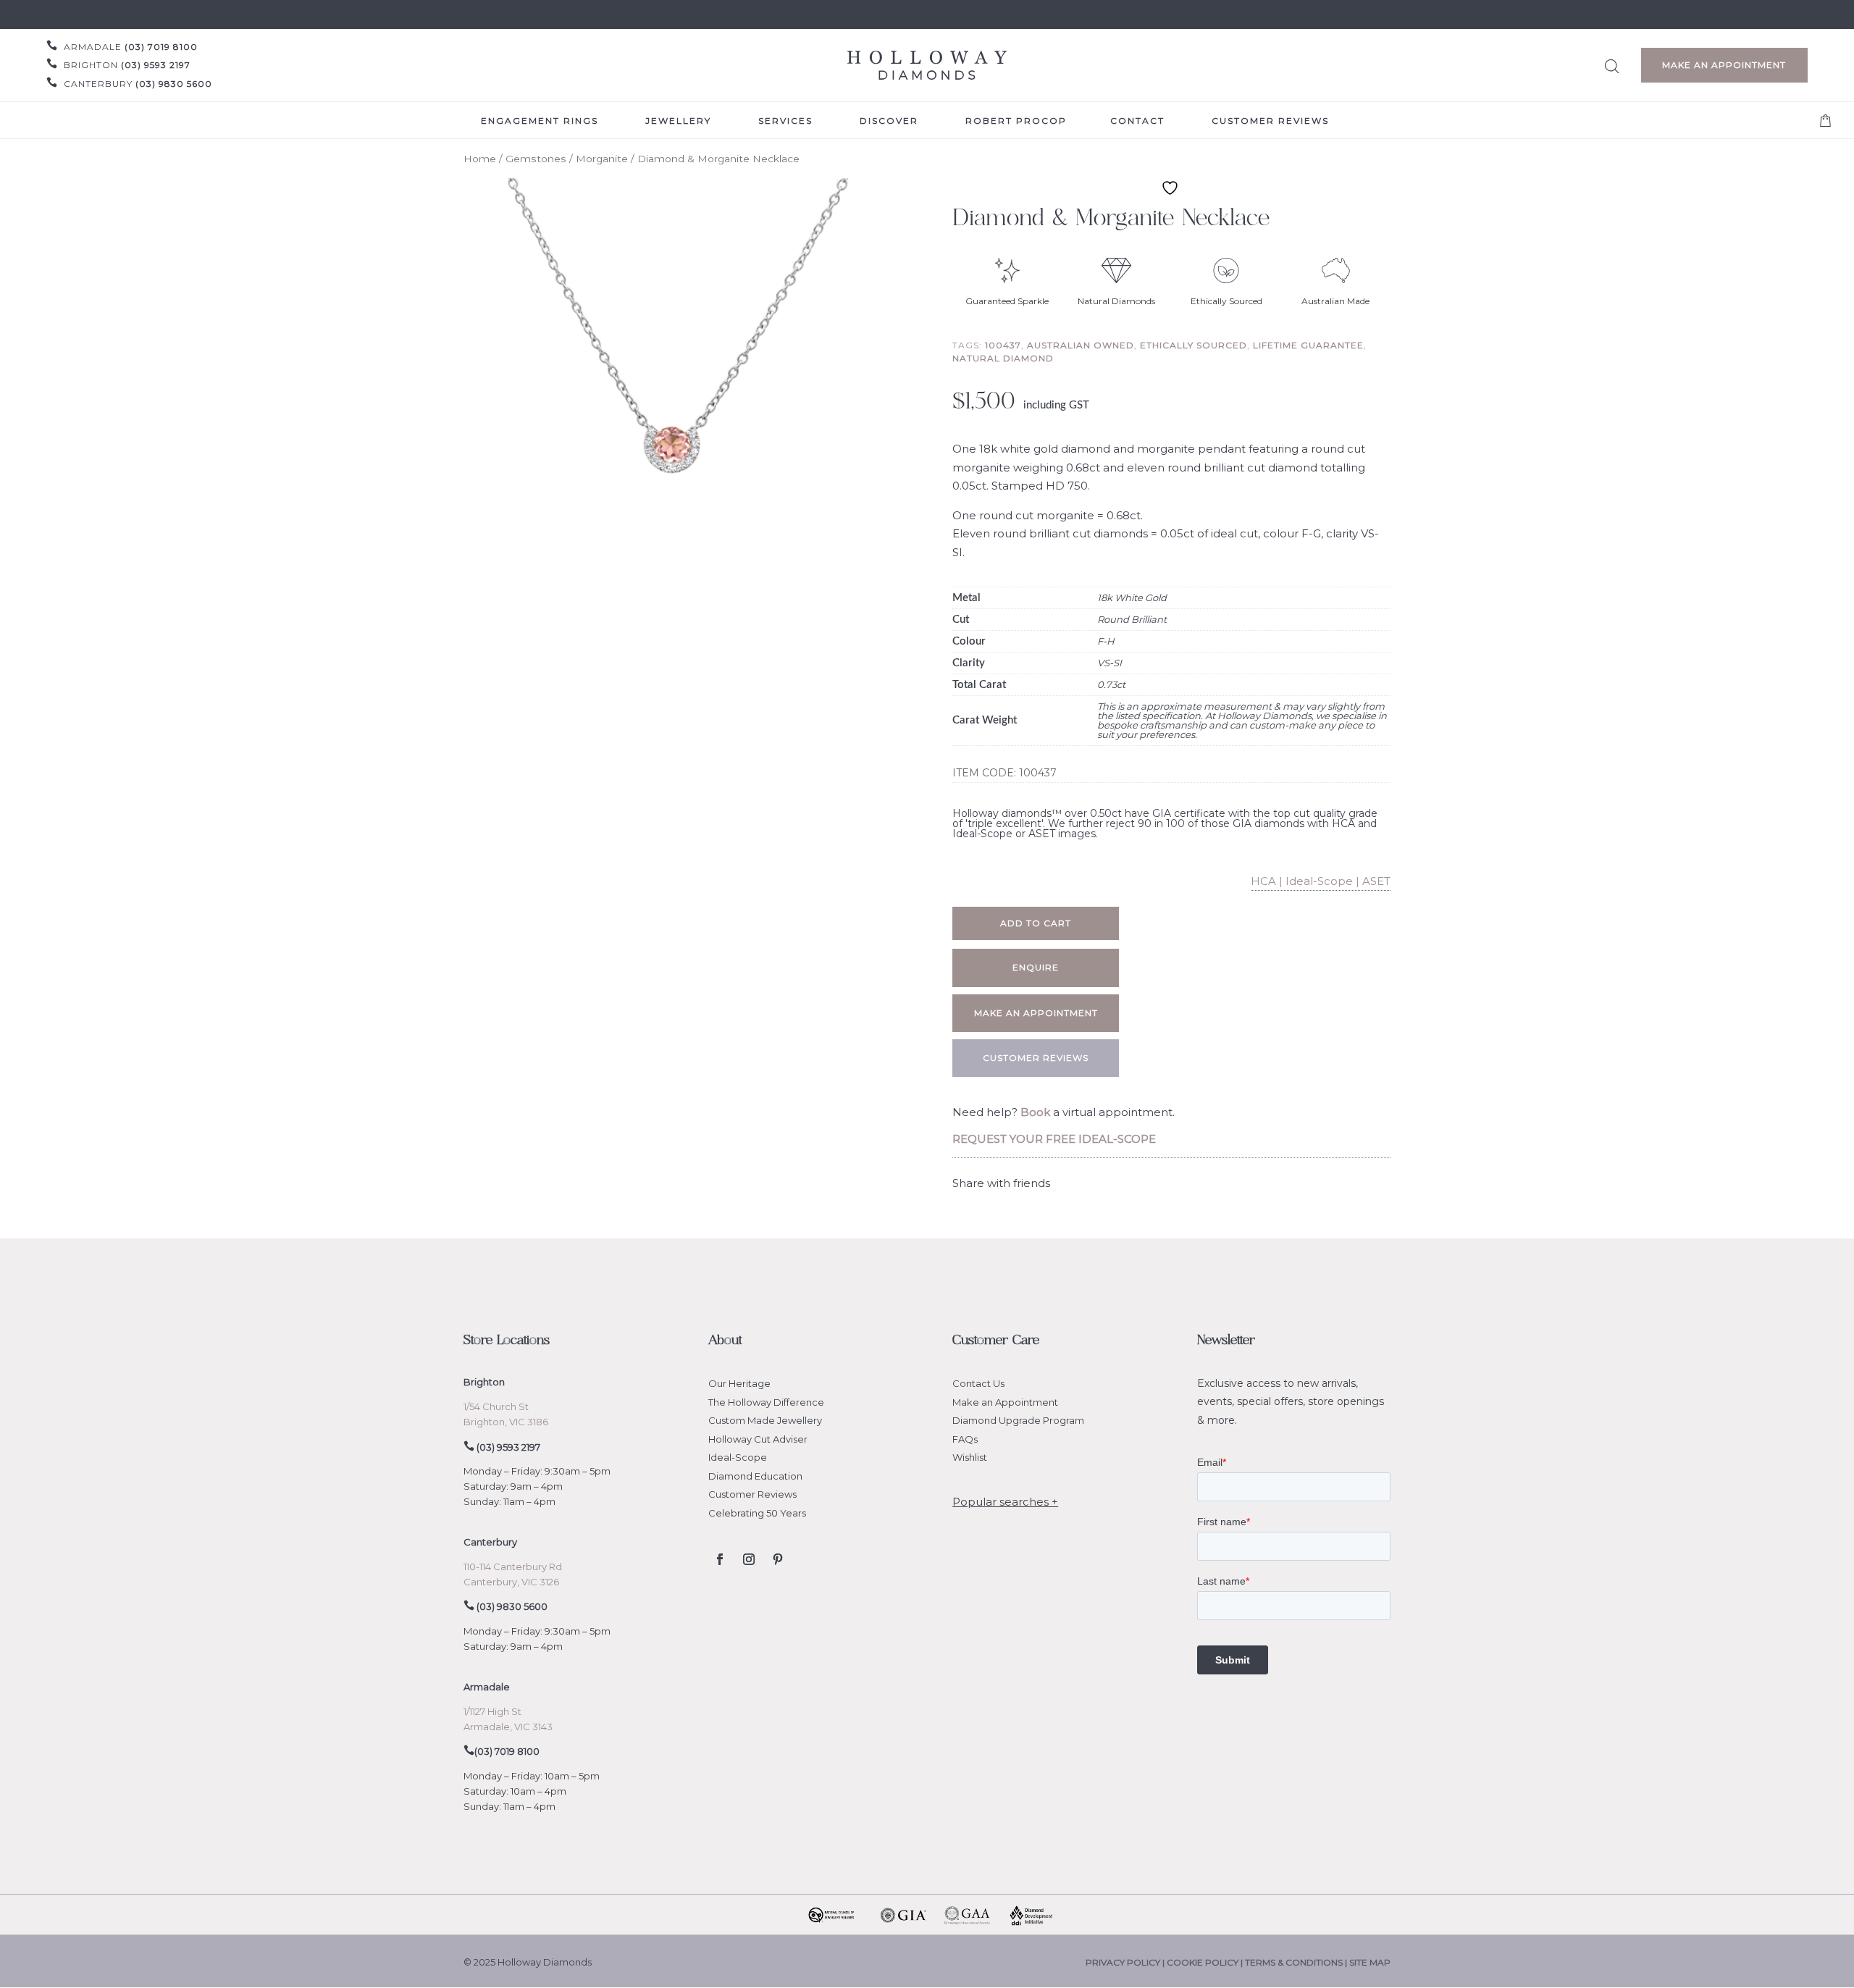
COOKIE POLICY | (1206, 1962)
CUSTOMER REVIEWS (1036, 1058)
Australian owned (1081, 345)
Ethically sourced (1194, 345)
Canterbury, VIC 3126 (511, 1582)
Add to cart (1036, 923)
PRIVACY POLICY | (1126, 1962)
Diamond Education (755, 1476)
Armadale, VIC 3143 (508, 1727)
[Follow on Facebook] (720, 1559)
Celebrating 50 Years (757, 1513)
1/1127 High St (492, 1711)
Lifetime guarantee (1308, 345)
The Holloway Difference (766, 1402)
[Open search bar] (1612, 64)
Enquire (1036, 967)
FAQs (965, 1439)
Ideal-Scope (738, 1457)
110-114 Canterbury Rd (513, 1567)
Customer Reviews (752, 1494)
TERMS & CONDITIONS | (1297, 1962)
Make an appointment (1036, 1013)
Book (1035, 1112)
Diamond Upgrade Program (1018, 1420)
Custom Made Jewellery (765, 1420)
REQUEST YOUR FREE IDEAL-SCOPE (1054, 1139)
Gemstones (536, 159)
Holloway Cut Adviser (758, 1439)
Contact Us (978, 1383)
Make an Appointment (1724, 65)
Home (480, 159)
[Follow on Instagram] (749, 1559)
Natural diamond (1003, 358)
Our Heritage (739, 1383)
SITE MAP (1370, 1962)
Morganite (602, 159)
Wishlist (970, 1457)
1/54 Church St (496, 1406)
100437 (1003, 345)
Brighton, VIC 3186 (506, 1422)
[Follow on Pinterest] (778, 1559)
